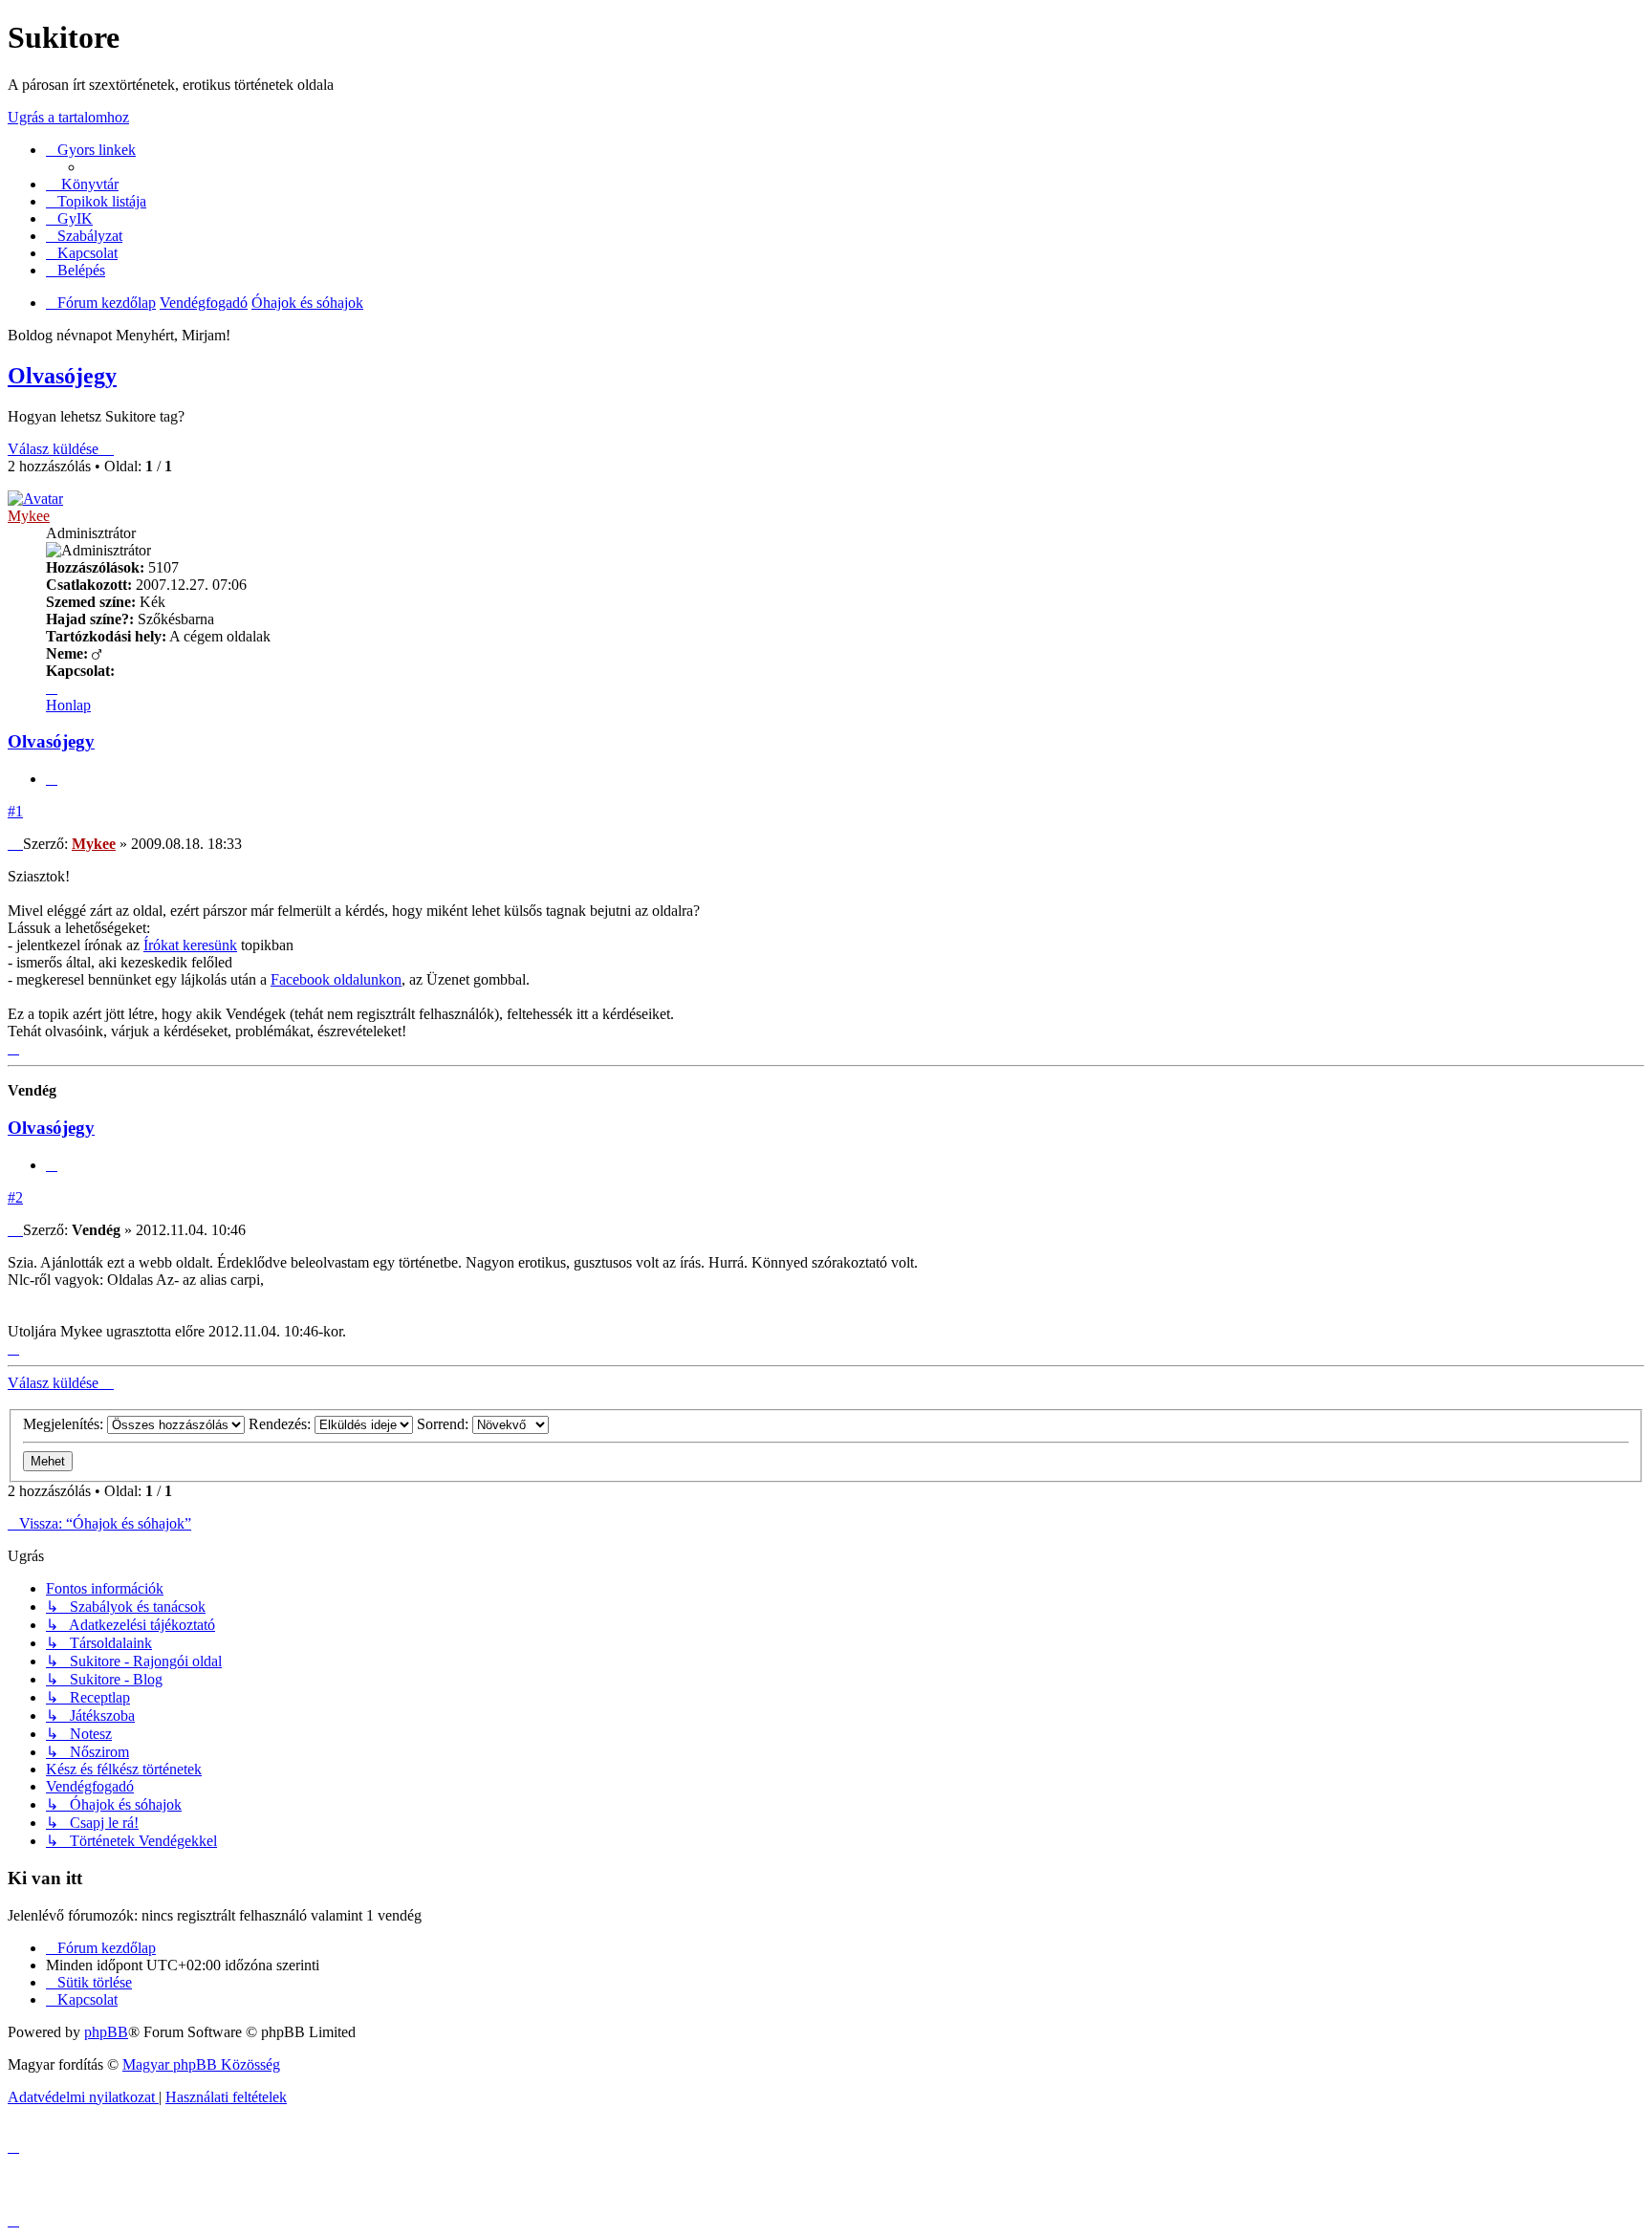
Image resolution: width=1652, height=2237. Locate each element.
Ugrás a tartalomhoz (68, 117)
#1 (15, 811)
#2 (15, 1197)
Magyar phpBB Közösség (201, 2064)
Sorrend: (445, 1424)
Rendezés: (282, 1424)
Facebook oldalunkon (336, 979)
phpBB (106, 2032)
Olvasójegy (62, 376)
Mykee (29, 516)
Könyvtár (88, 184)
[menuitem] (69, 218)
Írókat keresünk (190, 945)
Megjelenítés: (65, 1424)
